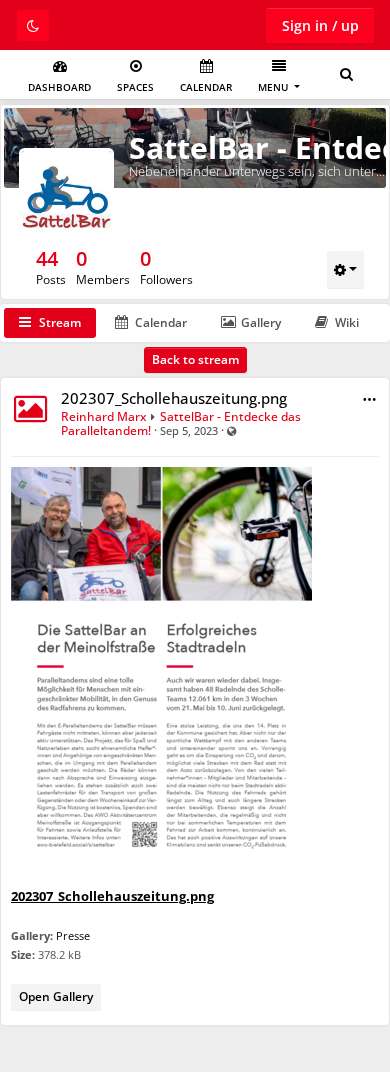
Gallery (261, 322)
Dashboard (59, 87)
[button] (369, 399)
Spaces (135, 87)
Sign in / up (320, 25)
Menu (274, 87)
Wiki (347, 322)
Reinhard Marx (103, 416)
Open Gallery (56, 996)
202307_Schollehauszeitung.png (174, 398)
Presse (73, 935)
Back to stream (195, 359)
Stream (60, 322)
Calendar (206, 87)
